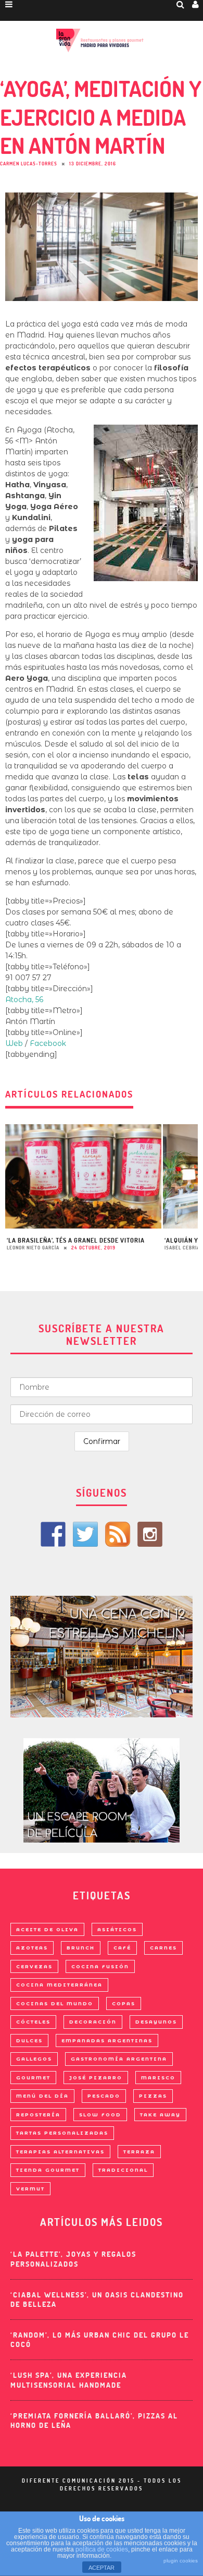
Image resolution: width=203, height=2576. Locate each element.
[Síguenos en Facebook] (53, 1534)
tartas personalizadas (62, 2133)
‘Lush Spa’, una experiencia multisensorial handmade (69, 2380)
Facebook (48, 1043)
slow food (100, 2115)
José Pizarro (96, 2078)
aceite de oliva (47, 1929)
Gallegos (34, 2059)
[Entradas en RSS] (118, 1534)
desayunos (156, 2022)
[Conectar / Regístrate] (196, 4)
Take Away (160, 2115)
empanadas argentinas (107, 2041)
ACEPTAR (102, 2568)
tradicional (123, 2170)
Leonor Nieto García (33, 1248)
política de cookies (102, 2549)
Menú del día (42, 2096)
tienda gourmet (48, 2170)
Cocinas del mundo (55, 2003)
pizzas (153, 2096)
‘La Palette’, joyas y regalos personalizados (73, 2259)
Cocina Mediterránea (59, 1985)
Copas (124, 2003)
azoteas (32, 1948)
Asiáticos (117, 1929)
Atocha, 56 (24, 1000)
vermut (30, 2189)
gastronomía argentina (119, 2059)
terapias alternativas (60, 2152)
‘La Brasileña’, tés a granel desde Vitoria (76, 1240)
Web (14, 1043)
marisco (158, 2078)
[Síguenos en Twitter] (85, 1534)
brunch (81, 1948)
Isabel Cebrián (184, 1248)
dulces (29, 2041)
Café (122, 1948)
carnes (163, 1948)
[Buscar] (181, 4)
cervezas (34, 1966)
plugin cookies (181, 2561)
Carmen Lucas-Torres (29, 164)
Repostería (38, 2115)
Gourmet (33, 2078)
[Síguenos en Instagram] (150, 1534)
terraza (139, 2152)
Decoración (93, 2022)
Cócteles (33, 2022)
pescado (104, 2096)
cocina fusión (100, 1966)
